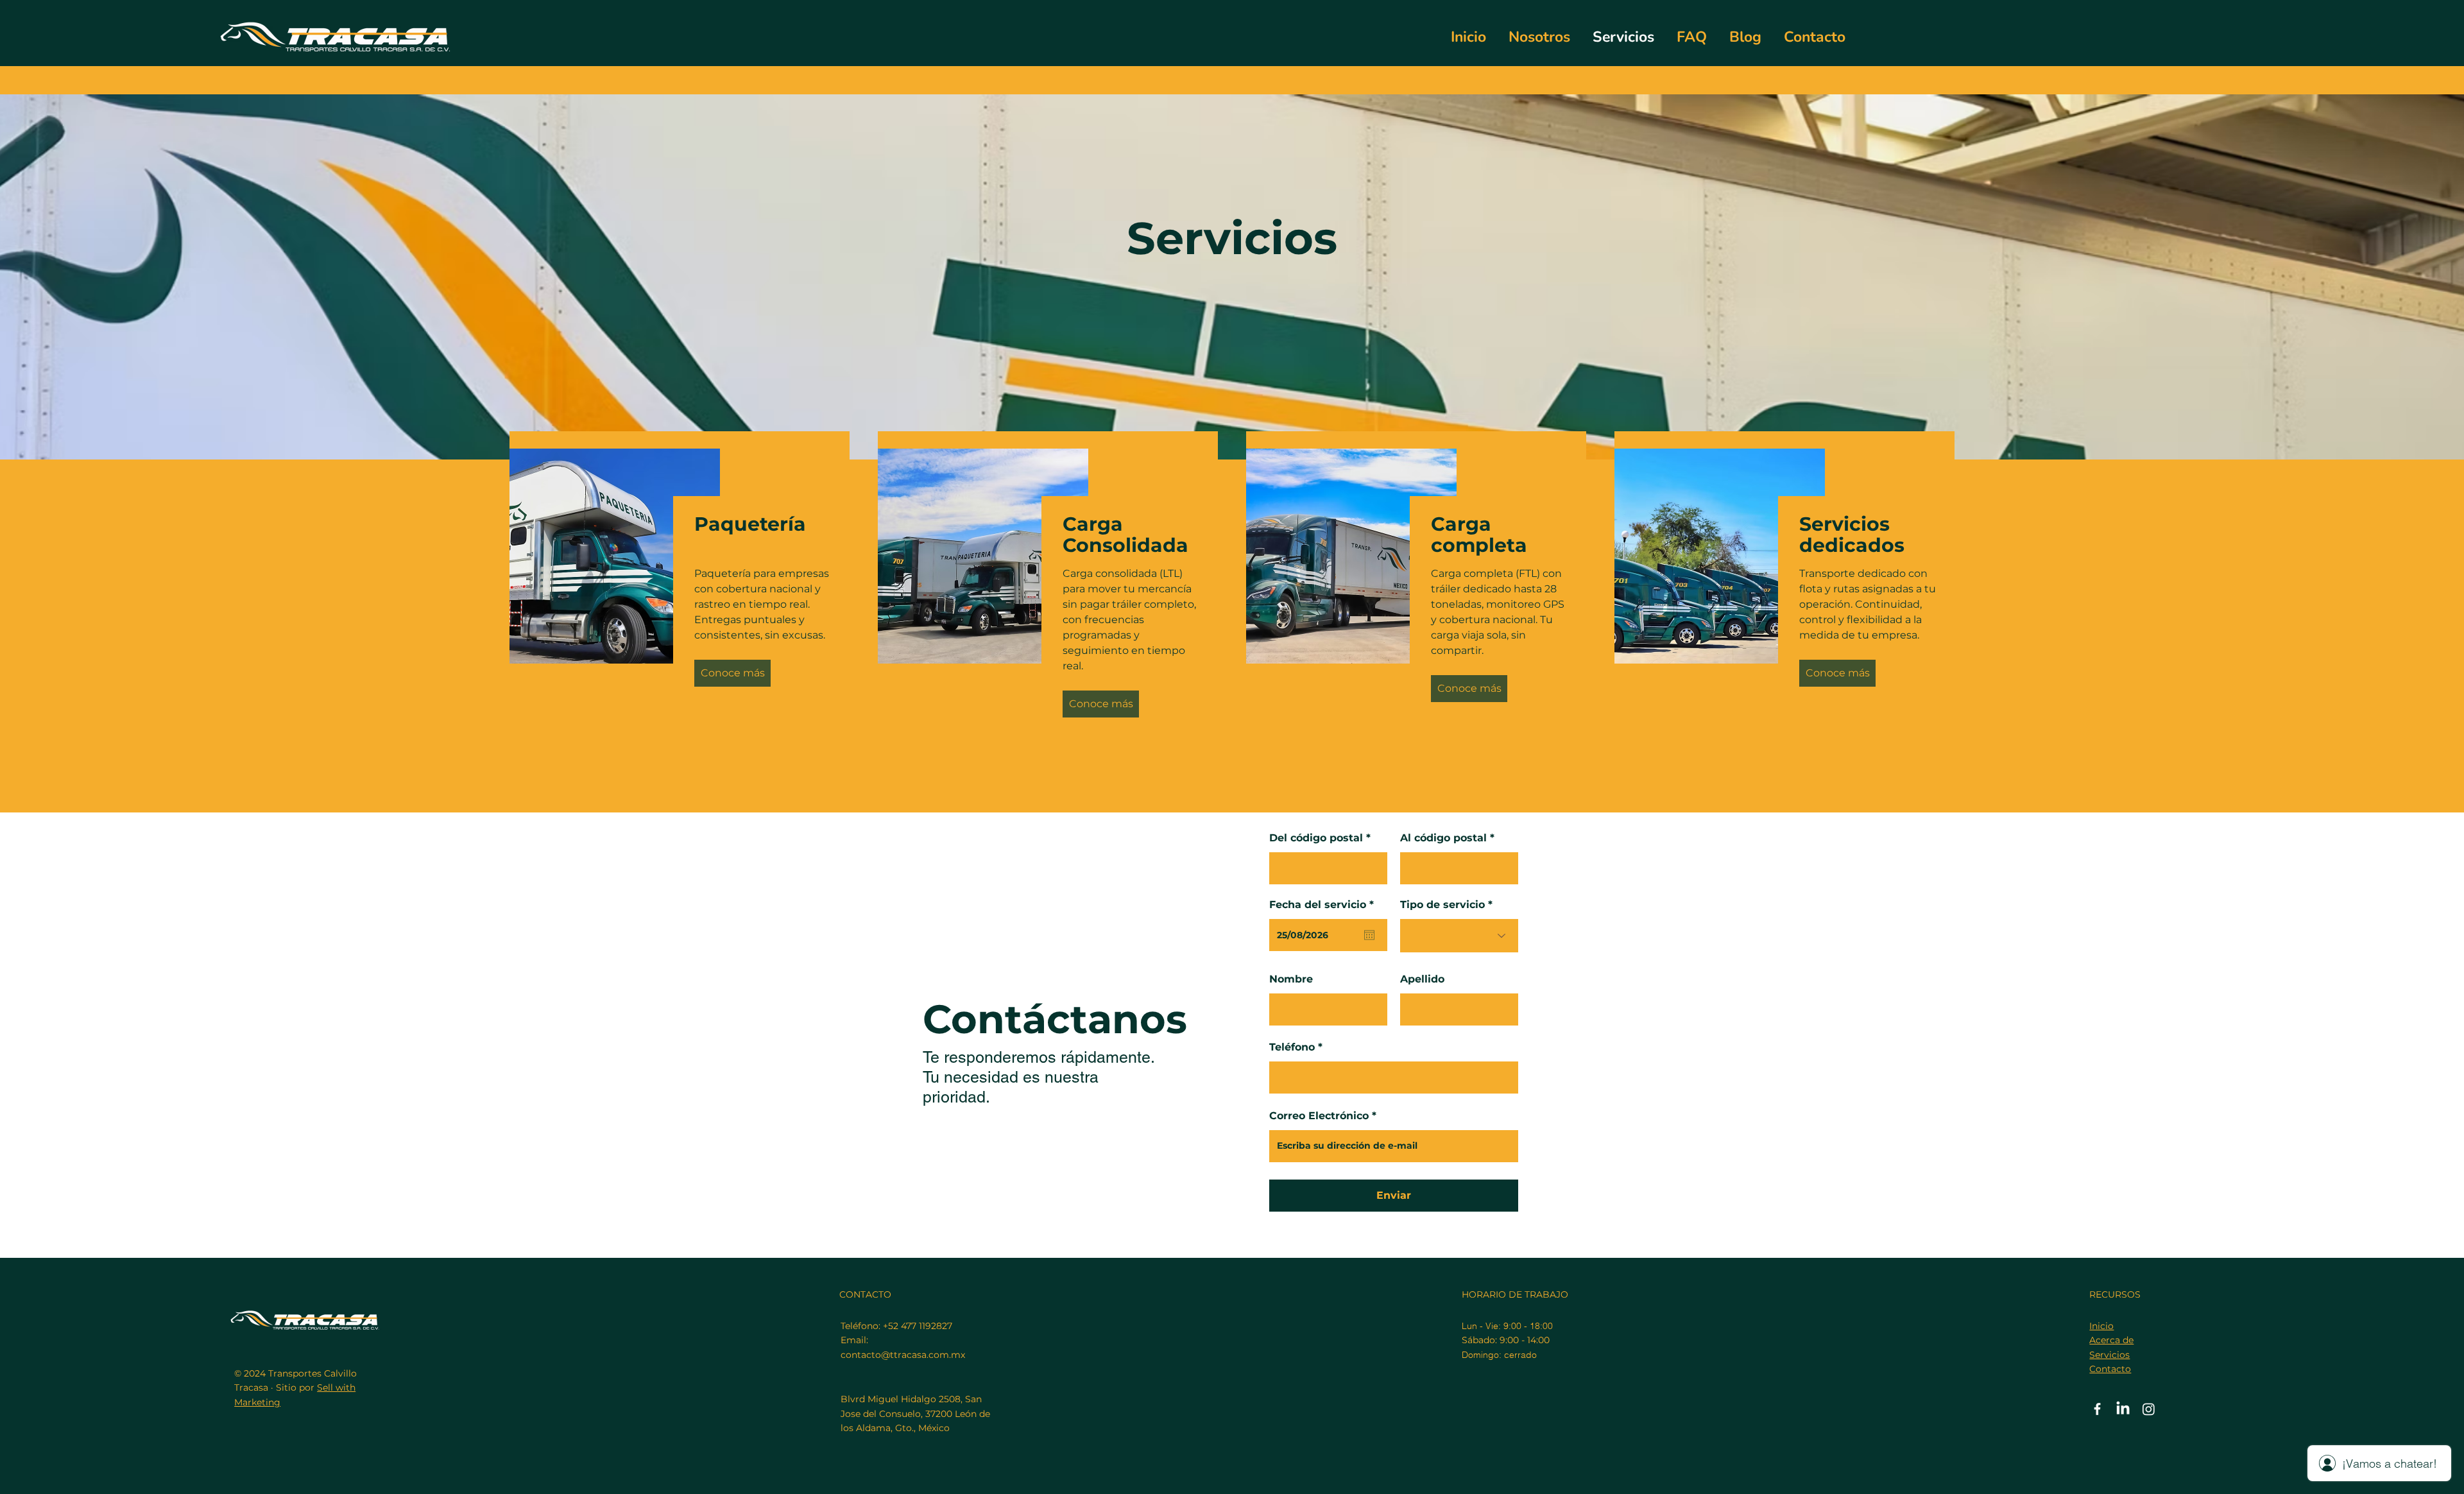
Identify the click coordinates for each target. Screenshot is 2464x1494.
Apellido (1422, 979)
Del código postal (1316, 838)
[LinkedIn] (2123, 1409)
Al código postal (1443, 838)
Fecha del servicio (1325, 905)
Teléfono (1292, 1047)
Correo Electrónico (1319, 1116)
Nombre (1291, 979)
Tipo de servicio (1442, 905)
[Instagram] (2149, 1409)
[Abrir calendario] (1369, 935)
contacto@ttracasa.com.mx (903, 1355)
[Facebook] (2097, 1409)
